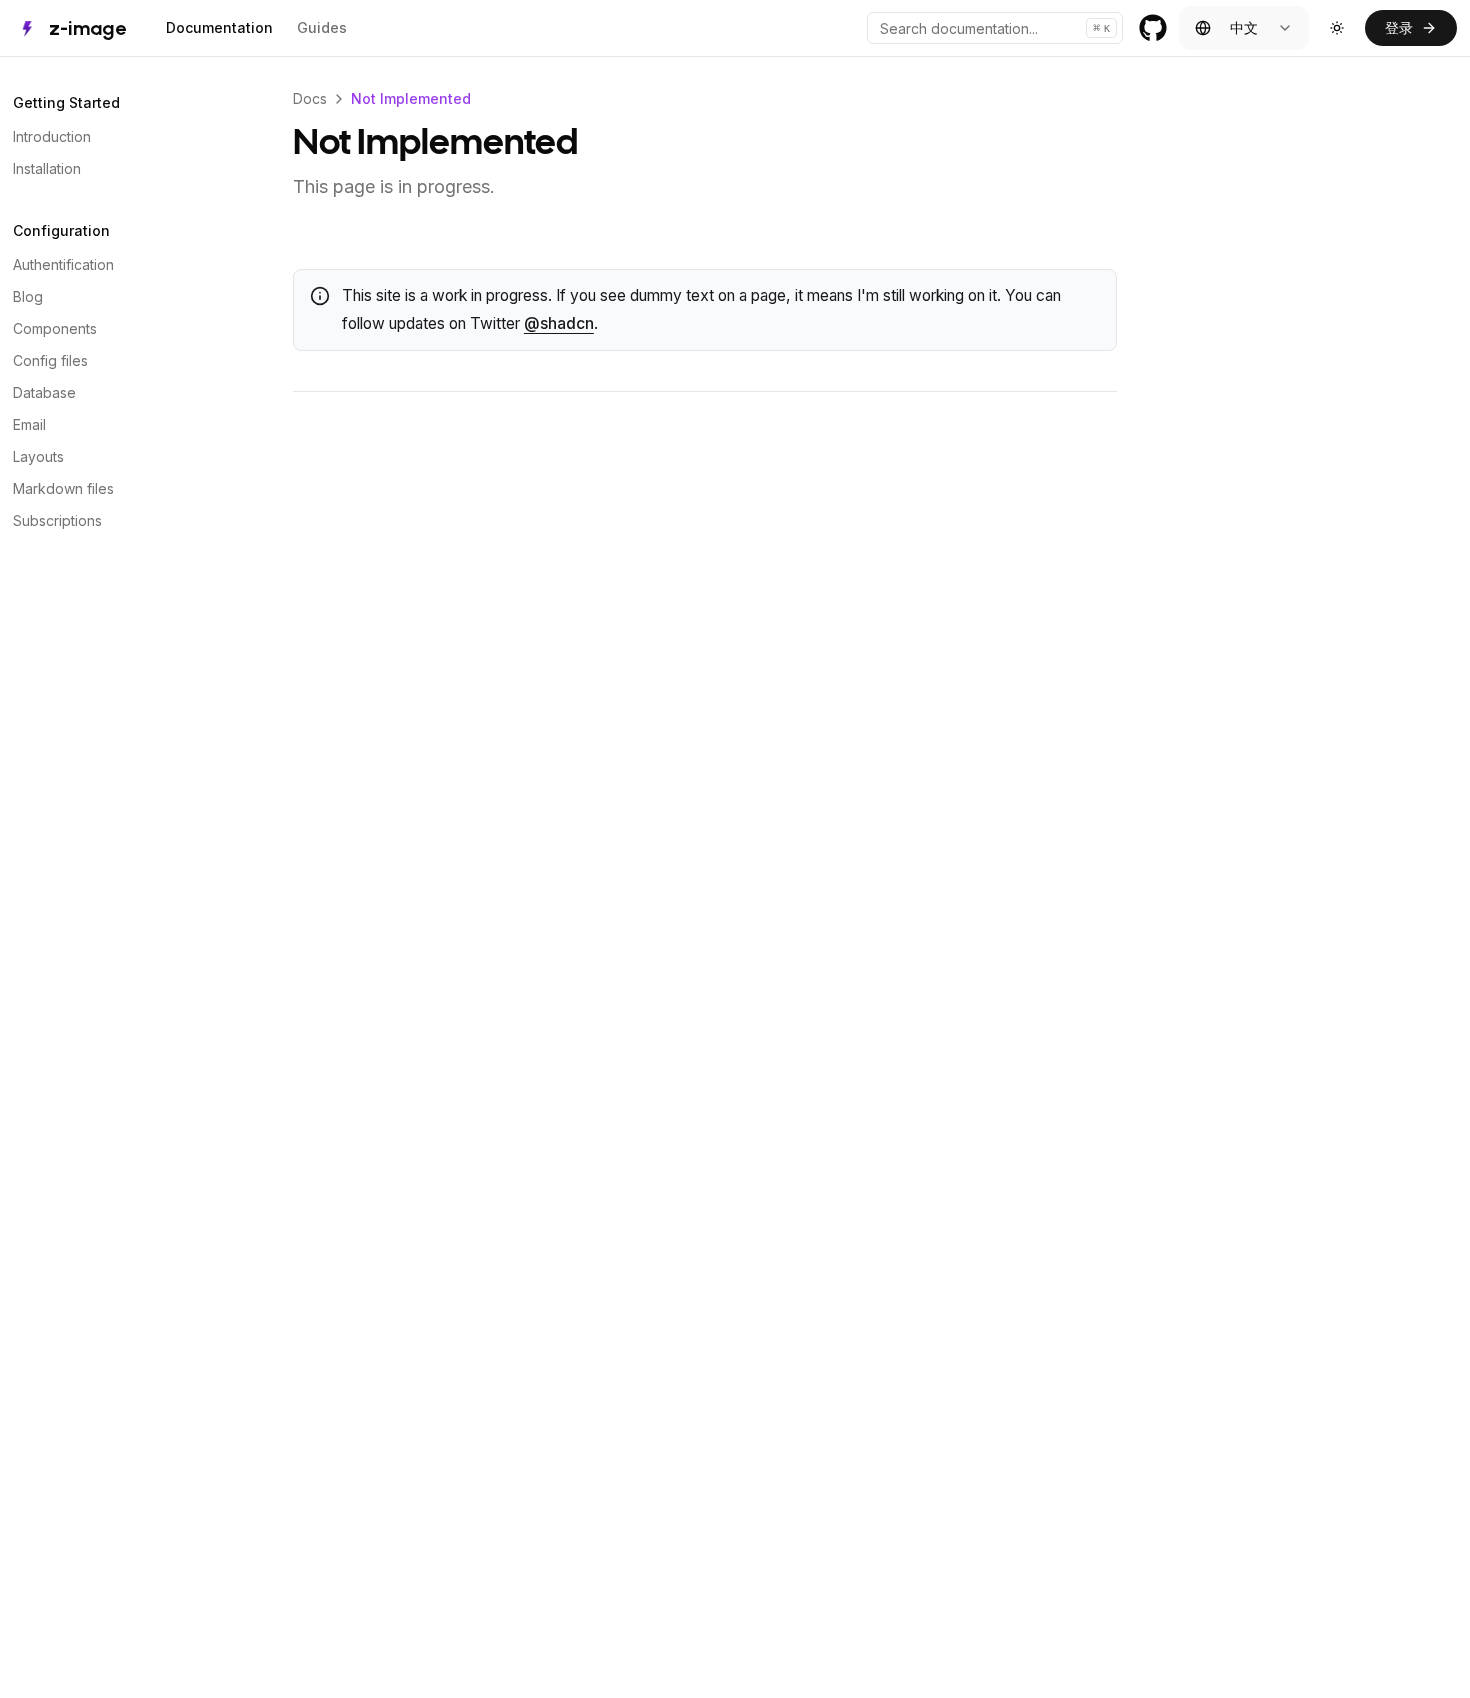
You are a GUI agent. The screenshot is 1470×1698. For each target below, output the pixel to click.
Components (55, 328)
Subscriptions (57, 520)
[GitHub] (1153, 28)
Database (44, 392)
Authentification (63, 264)
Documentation (219, 27)
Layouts (38, 456)
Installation (47, 168)
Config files (50, 360)
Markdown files (63, 488)
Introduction (52, 136)
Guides (322, 27)
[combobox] (1244, 28)
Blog (28, 296)
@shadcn (559, 323)
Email (29, 424)
